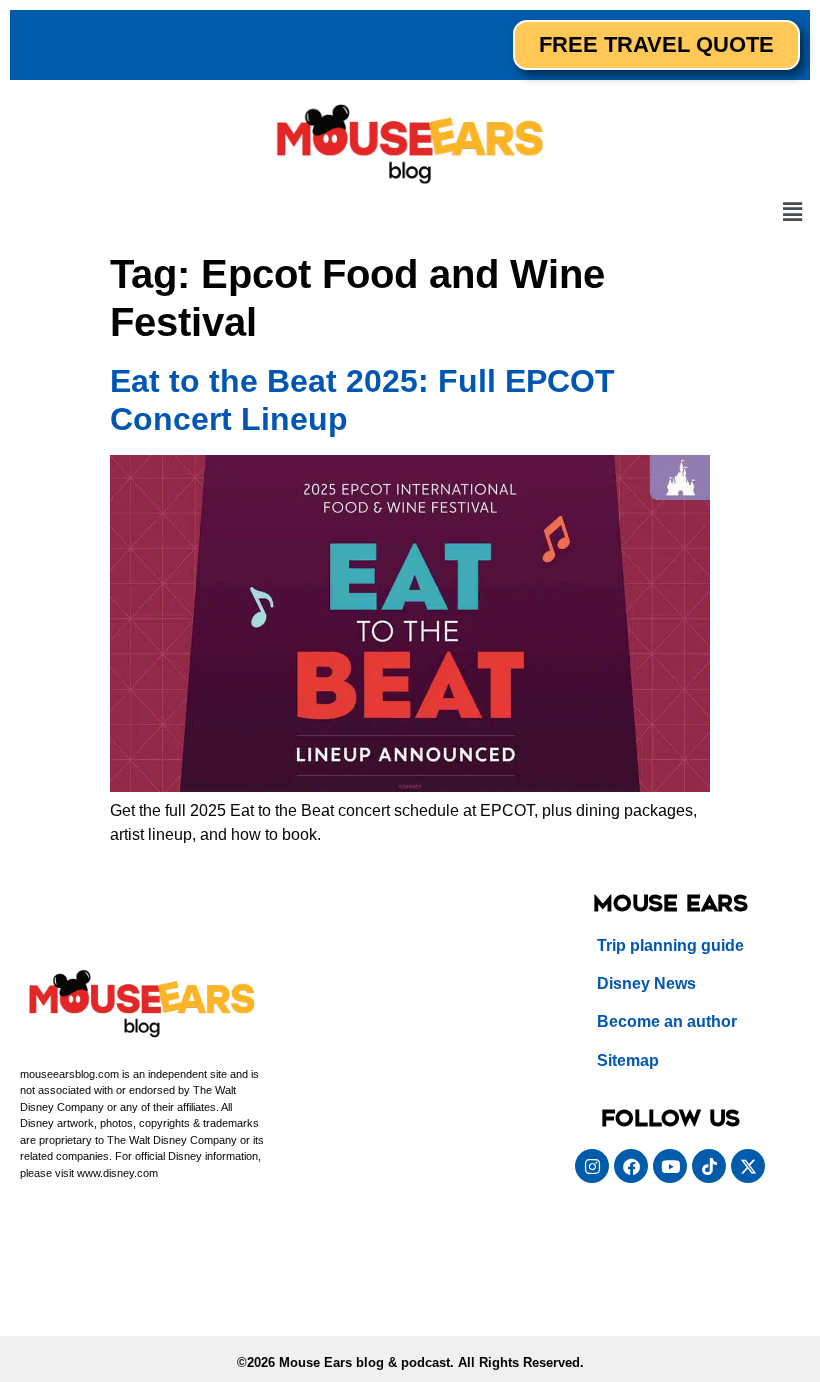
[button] (793, 213)
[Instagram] (592, 1166)
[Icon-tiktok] (709, 1166)
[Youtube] (670, 1166)
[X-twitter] (748, 1166)
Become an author (667, 1021)
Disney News (646, 983)
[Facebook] (631, 1166)
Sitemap (628, 1060)
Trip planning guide (670, 945)
